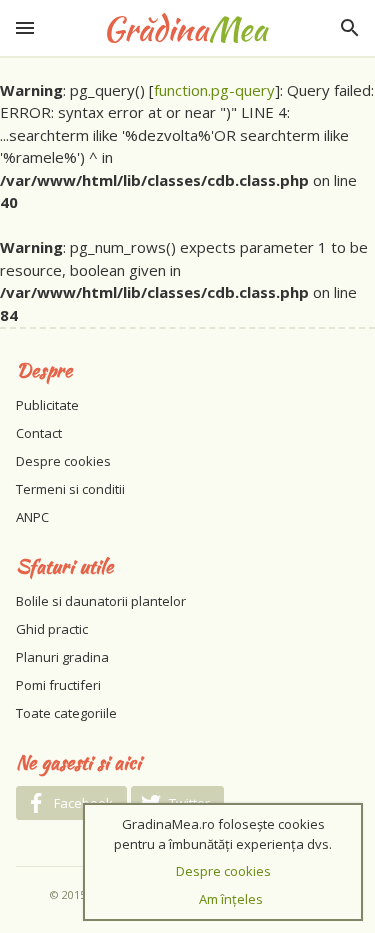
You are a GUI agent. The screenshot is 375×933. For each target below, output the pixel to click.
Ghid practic (52, 629)
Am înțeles (231, 899)
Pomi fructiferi (58, 685)
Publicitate (47, 405)
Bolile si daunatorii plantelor (101, 601)
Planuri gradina (62, 657)
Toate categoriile (66, 713)
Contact (39, 433)
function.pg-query (214, 90)
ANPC (32, 517)
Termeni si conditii (70, 489)
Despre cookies (63, 461)
